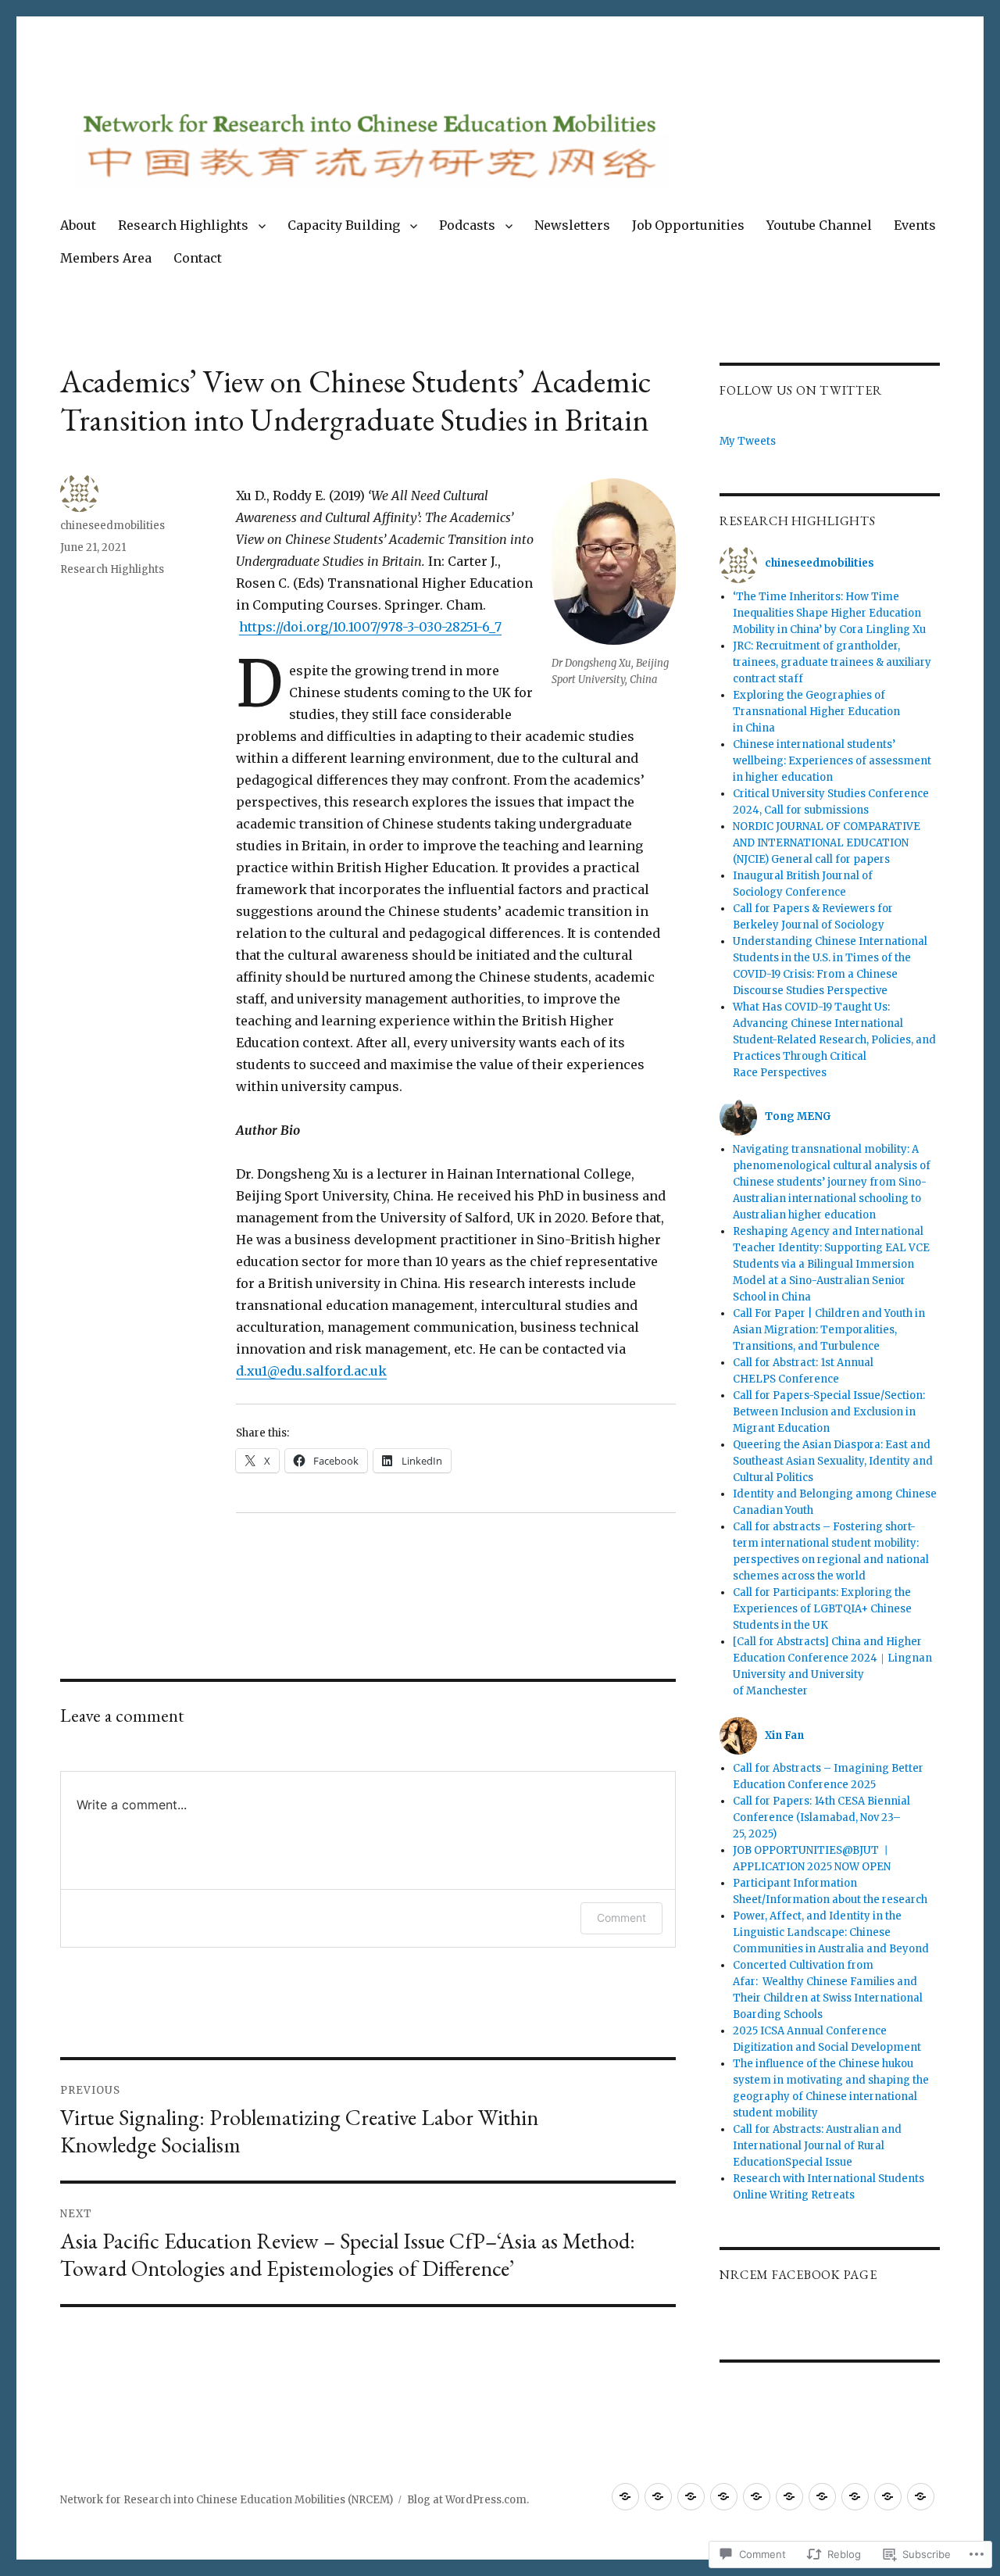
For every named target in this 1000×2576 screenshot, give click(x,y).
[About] (625, 2497)
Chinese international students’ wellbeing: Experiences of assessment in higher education (832, 761)
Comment (621, 1918)
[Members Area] (888, 2497)
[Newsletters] (757, 2497)
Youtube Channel (819, 225)
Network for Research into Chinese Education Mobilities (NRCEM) (227, 2500)
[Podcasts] (724, 2497)
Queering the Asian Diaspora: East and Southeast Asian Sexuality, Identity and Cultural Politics (833, 1461)
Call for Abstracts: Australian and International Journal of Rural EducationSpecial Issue (817, 2146)
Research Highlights (183, 225)
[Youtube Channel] (822, 2497)
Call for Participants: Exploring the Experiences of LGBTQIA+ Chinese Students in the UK (822, 1609)
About (78, 225)
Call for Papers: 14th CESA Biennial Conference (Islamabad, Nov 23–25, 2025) (821, 1818)
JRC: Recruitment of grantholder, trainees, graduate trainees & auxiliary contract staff (832, 662)
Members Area (106, 258)
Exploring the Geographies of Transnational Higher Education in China (816, 712)
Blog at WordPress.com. (468, 2500)
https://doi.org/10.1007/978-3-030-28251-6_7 (370, 627)
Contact (198, 258)
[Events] (855, 2497)
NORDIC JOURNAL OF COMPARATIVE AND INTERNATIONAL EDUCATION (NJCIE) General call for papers (827, 843)
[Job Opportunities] (789, 2497)
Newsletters (572, 225)
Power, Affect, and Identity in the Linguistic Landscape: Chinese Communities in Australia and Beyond (831, 1932)
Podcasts (467, 225)
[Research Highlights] (658, 2497)
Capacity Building (344, 225)
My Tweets (748, 441)
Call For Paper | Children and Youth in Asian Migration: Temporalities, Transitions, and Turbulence (829, 1330)
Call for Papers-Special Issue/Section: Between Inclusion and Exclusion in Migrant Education (829, 1412)
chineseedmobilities (112, 526)
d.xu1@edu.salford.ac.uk (311, 1371)
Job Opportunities (688, 225)
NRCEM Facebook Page (798, 2275)
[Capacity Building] (691, 2497)
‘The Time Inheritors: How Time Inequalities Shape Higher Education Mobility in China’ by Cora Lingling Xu (829, 613)
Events (915, 225)
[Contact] (921, 2497)
